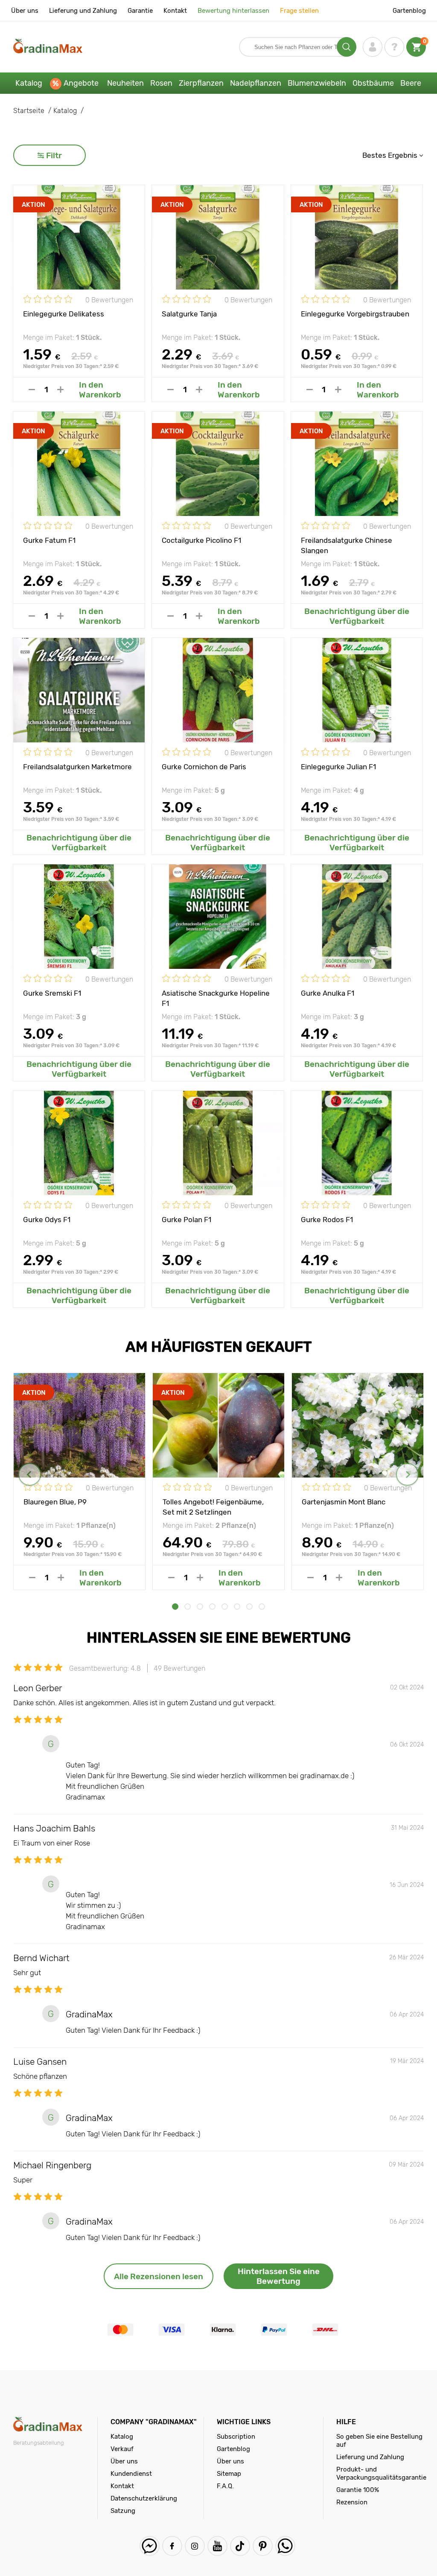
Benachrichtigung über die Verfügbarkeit (357, 616)
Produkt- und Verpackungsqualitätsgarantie (381, 2473)
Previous (30, 1474)
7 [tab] (249, 1607)
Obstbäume (373, 83)
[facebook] (172, 2546)
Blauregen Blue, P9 (55, 1502)
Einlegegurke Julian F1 (338, 767)
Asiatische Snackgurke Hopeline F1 (216, 998)
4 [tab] (212, 1607)
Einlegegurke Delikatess (64, 314)
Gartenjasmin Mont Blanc (344, 1502)
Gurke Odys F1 (47, 1220)
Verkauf (122, 2449)
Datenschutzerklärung (144, 2498)
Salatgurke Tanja (189, 314)
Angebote (81, 83)
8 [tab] (262, 1607)
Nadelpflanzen (256, 83)
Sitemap (229, 2474)
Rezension (352, 2502)
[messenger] (150, 2546)
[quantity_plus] (60, 390)
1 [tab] (175, 1607)
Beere (411, 83)
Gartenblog (409, 11)
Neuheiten (125, 83)
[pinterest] (263, 2546)
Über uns (25, 11)
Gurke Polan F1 (186, 1220)
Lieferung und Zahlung (83, 11)
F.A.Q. (225, 2486)
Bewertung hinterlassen (233, 11)
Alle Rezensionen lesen (159, 2276)
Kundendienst (131, 2474)
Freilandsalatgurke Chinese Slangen (347, 545)
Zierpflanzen (201, 83)
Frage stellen (299, 11)
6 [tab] (237, 1607)
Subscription (236, 2437)
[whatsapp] (285, 2546)
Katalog (29, 83)
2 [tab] (188, 1607)
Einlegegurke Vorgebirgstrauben (355, 314)
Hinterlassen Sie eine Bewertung (279, 2276)
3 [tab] (200, 1607)
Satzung (123, 2511)
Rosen (161, 83)
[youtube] (217, 2546)
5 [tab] (225, 1607)
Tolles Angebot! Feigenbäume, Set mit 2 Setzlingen (213, 1507)
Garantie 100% (358, 2490)
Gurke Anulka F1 (328, 993)
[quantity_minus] (32, 390)
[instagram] (195, 2546)
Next (407, 1474)
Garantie (140, 11)
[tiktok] (240, 2546)
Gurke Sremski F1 (52, 993)
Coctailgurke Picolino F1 (201, 540)
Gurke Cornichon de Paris (204, 767)
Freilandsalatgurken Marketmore (77, 767)
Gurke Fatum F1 (49, 540)
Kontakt (175, 11)
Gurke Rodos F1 (327, 1220)
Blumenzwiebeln (317, 83)
